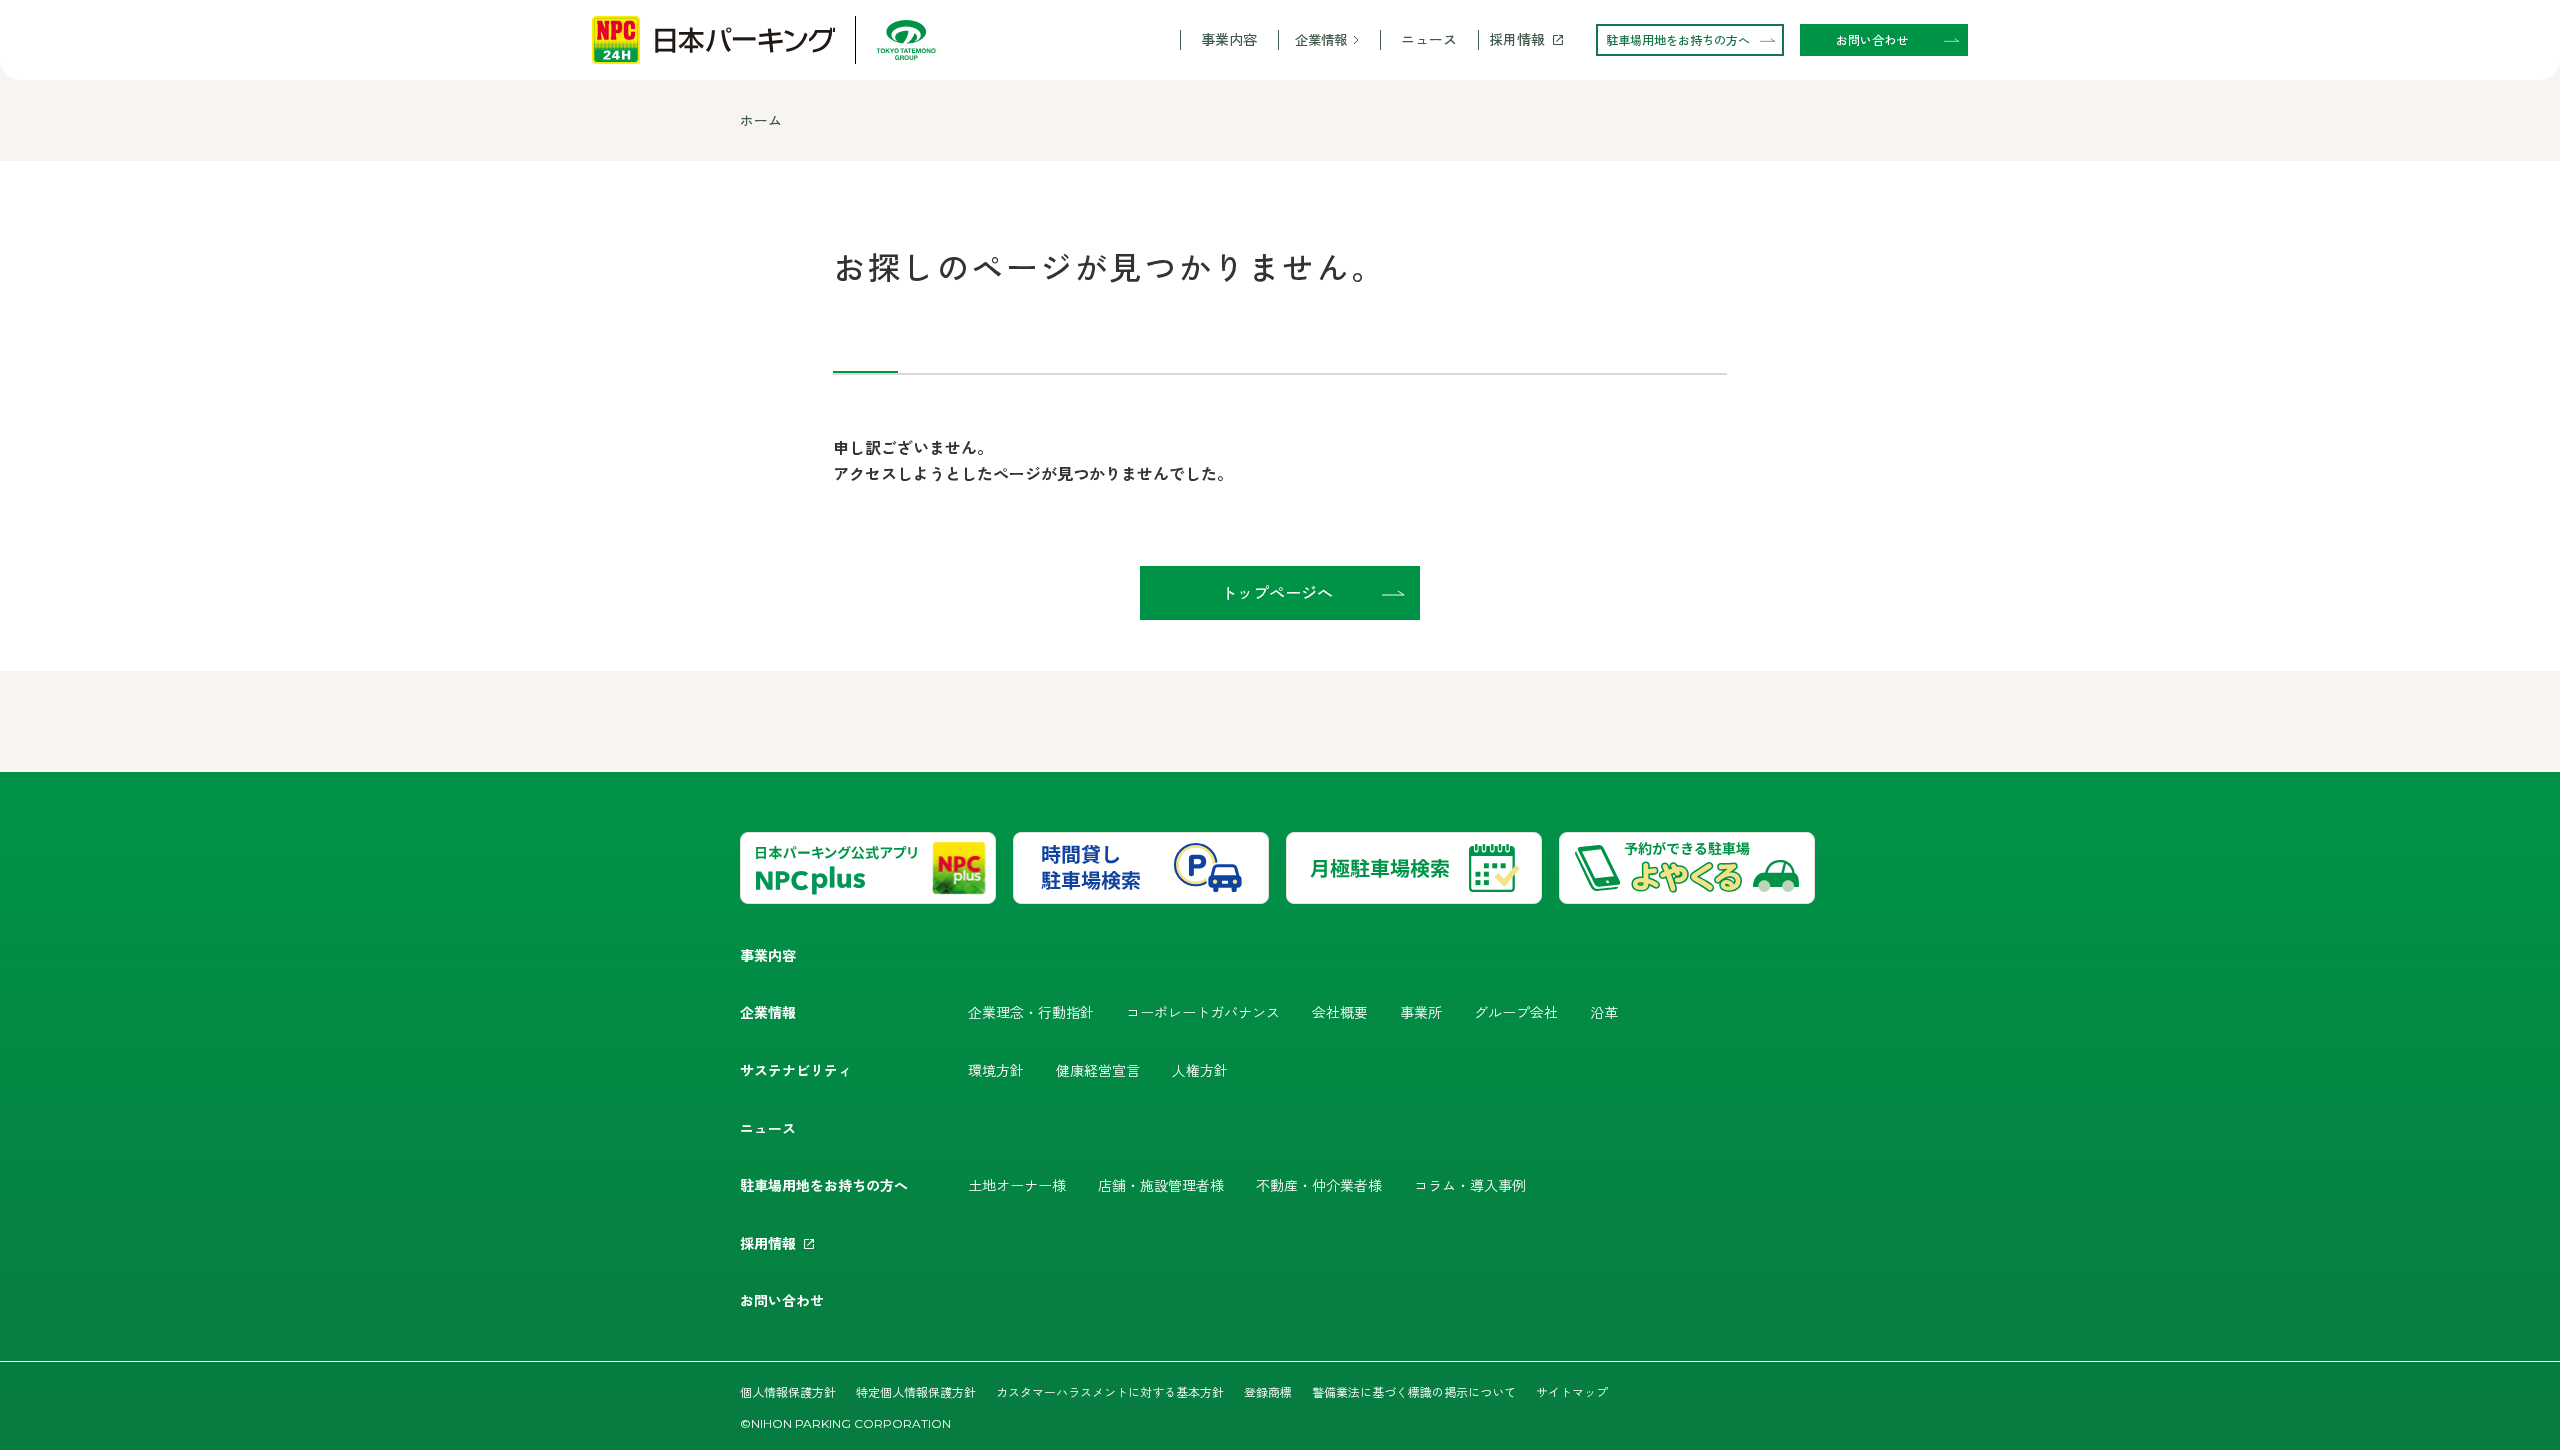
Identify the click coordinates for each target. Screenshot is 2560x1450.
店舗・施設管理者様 (1161, 1185)
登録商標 (1268, 1391)
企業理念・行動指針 (1031, 1012)
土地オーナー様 (1017, 1185)
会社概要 (1340, 1012)
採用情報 (1517, 39)
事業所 (1421, 1012)
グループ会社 (1516, 1012)
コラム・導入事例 (1470, 1185)
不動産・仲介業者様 (1319, 1185)
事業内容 (1229, 39)
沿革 (1604, 1012)
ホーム (761, 120)
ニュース (1429, 39)
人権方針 (1200, 1070)
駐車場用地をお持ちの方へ (824, 1185)
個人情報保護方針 (788, 1391)
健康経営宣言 (1098, 1070)
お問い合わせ (782, 1300)
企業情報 (1321, 39)
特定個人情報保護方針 (916, 1391)
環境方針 (996, 1070)
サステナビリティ (796, 1070)
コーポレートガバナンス (1203, 1012)
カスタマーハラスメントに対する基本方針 (1110, 1391)
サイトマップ (1572, 1391)
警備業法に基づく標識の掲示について (1414, 1391)
